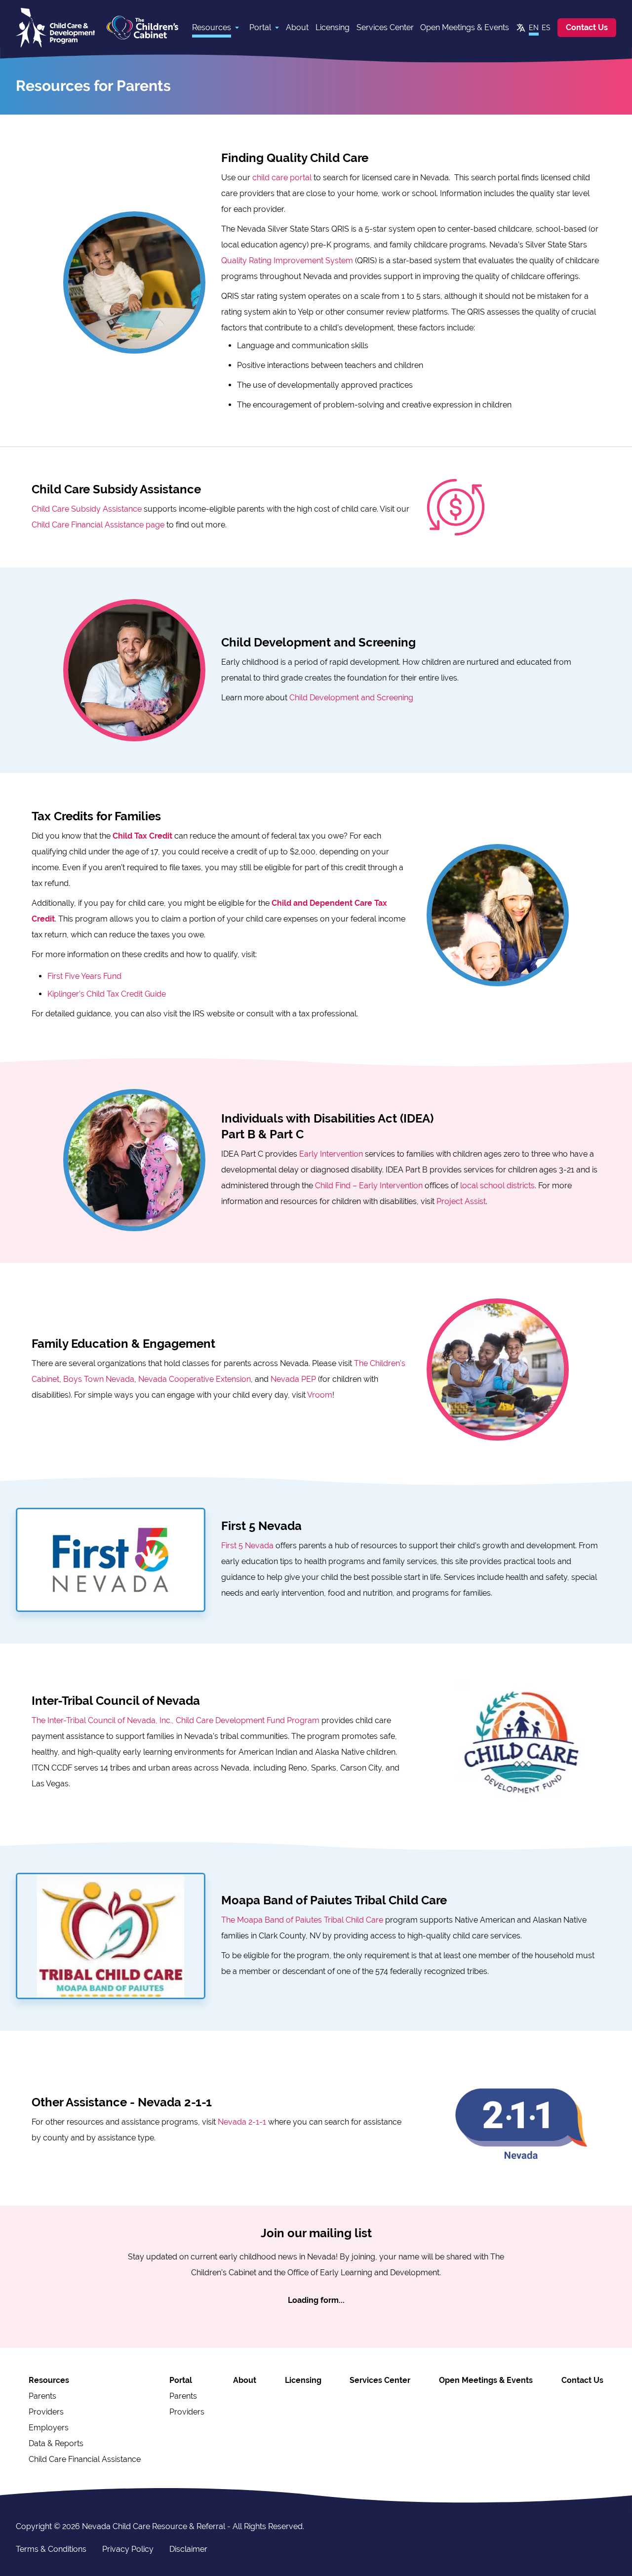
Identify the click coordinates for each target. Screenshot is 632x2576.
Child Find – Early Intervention (369, 1186)
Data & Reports (56, 2443)
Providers (46, 2412)
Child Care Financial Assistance (85, 2459)
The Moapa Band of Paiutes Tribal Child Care (302, 1920)
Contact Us (587, 27)
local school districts (497, 1186)
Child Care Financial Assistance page (98, 525)
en (534, 28)
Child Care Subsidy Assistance (87, 509)
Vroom (320, 1395)
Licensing (333, 27)
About (297, 27)
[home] (55, 28)
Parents (42, 2396)
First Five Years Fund (84, 976)
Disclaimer (188, 2549)
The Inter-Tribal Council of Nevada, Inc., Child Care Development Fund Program (176, 1720)
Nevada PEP (293, 1379)
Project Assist (461, 1201)
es (546, 28)
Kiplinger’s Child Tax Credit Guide (107, 994)
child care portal (282, 178)
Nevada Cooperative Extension (195, 1379)
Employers (49, 2428)
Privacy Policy (128, 2549)
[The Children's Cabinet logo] (142, 28)
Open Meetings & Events (465, 27)
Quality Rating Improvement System (287, 261)
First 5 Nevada (247, 1546)
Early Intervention (331, 1154)
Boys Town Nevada (99, 1379)
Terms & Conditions (51, 2549)
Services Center (385, 27)
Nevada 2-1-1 (242, 2122)
